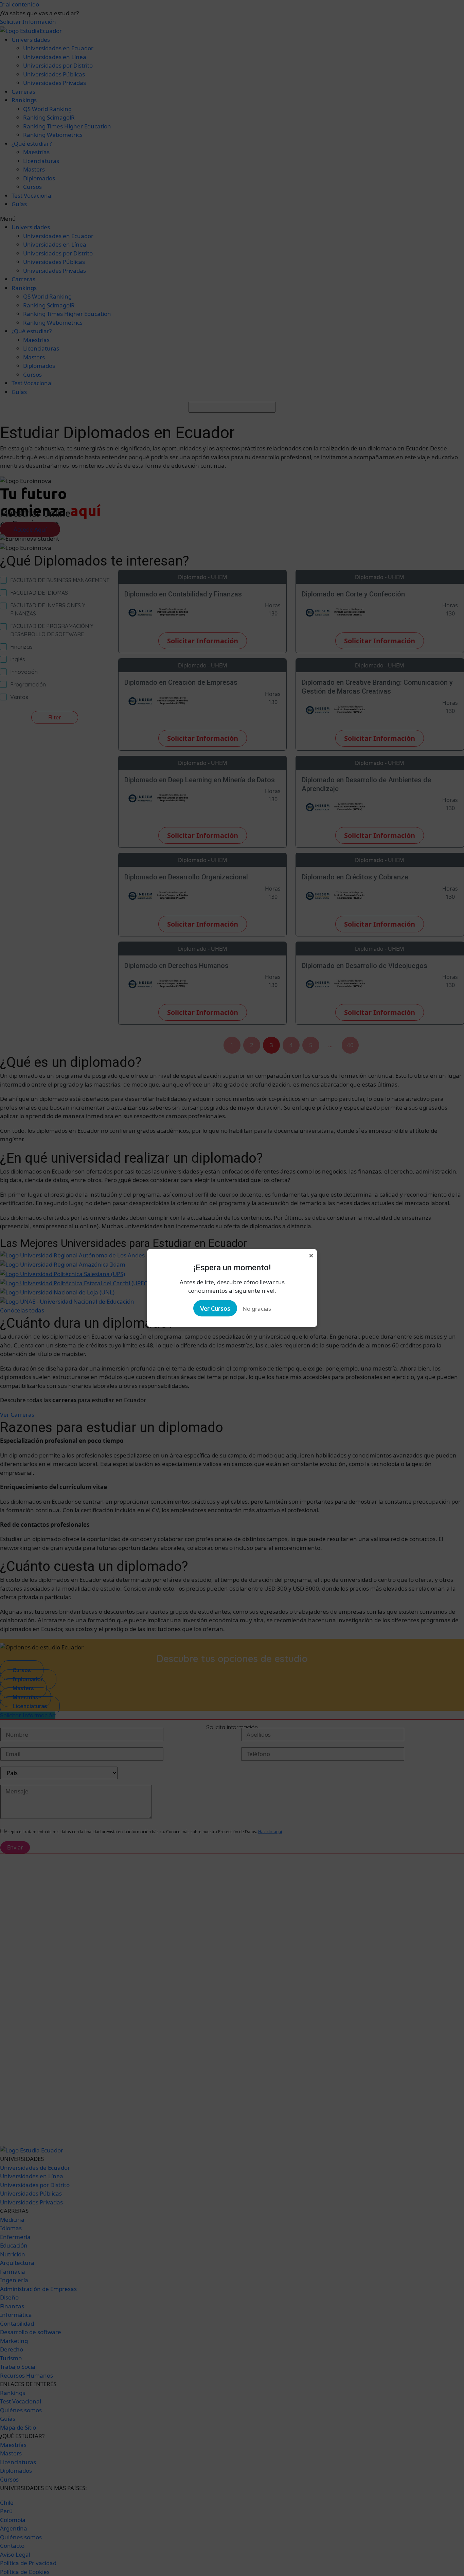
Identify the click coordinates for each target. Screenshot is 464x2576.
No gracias (257, 1308)
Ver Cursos (215, 1308)
